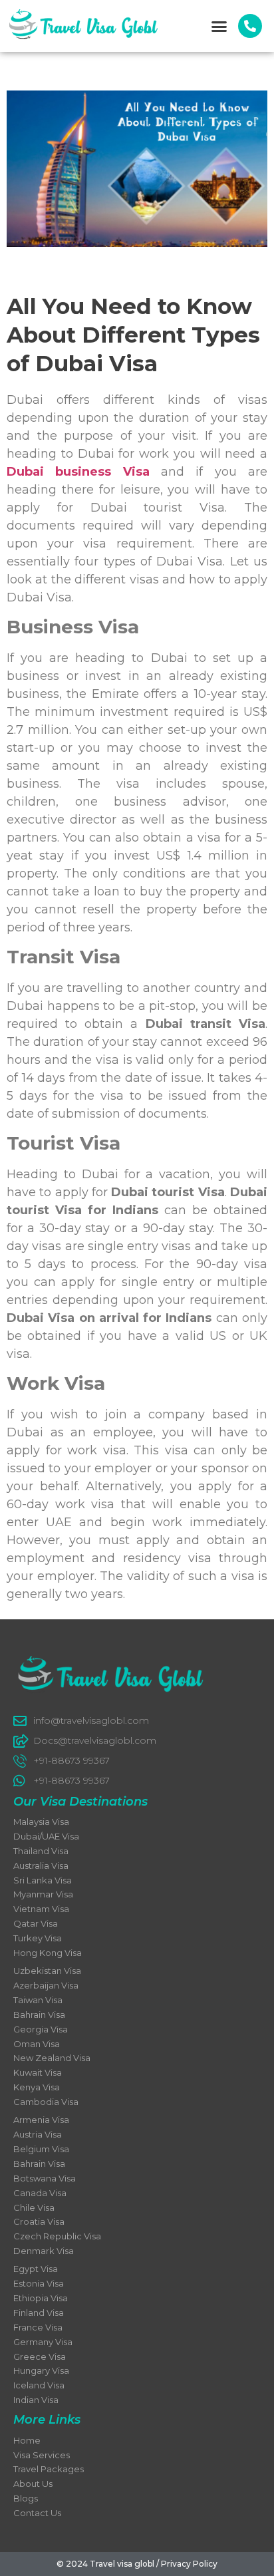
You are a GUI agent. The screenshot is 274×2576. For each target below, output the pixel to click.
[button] (219, 26)
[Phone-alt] (250, 26)
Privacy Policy (189, 2564)
